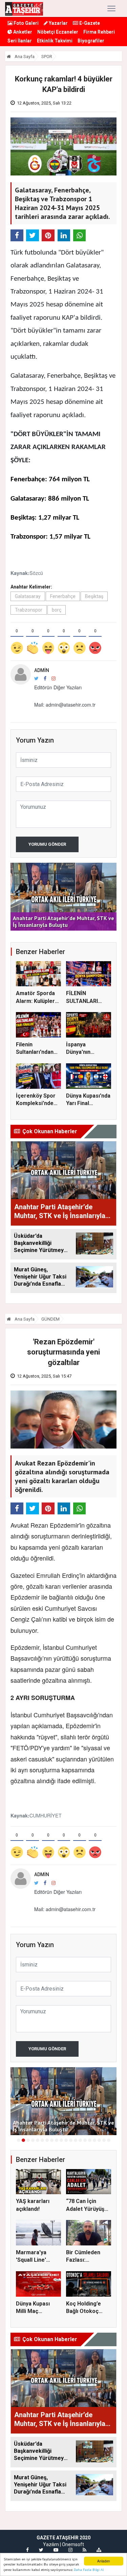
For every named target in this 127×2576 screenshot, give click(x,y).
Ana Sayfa (24, 57)
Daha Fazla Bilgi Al (89, 2570)
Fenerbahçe (63, 596)
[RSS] (84, 2550)
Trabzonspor (29, 610)
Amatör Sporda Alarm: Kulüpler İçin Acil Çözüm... (38, 1001)
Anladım (103, 2561)
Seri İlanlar (20, 41)
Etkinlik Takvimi (55, 41)
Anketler (22, 32)
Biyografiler (91, 41)
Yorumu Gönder (47, 844)
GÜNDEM (50, 1319)
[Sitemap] (99, 2550)
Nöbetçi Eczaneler (58, 32)
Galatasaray (28, 596)
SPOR (47, 57)
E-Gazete (89, 23)
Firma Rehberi (99, 32)
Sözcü (36, 573)
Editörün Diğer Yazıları (58, 687)
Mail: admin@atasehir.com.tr (65, 705)
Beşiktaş (94, 596)
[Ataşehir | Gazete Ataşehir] (24, 8)
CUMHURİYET (46, 1815)
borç (57, 610)
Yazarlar (58, 23)
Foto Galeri (26, 23)
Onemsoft (73, 2544)
